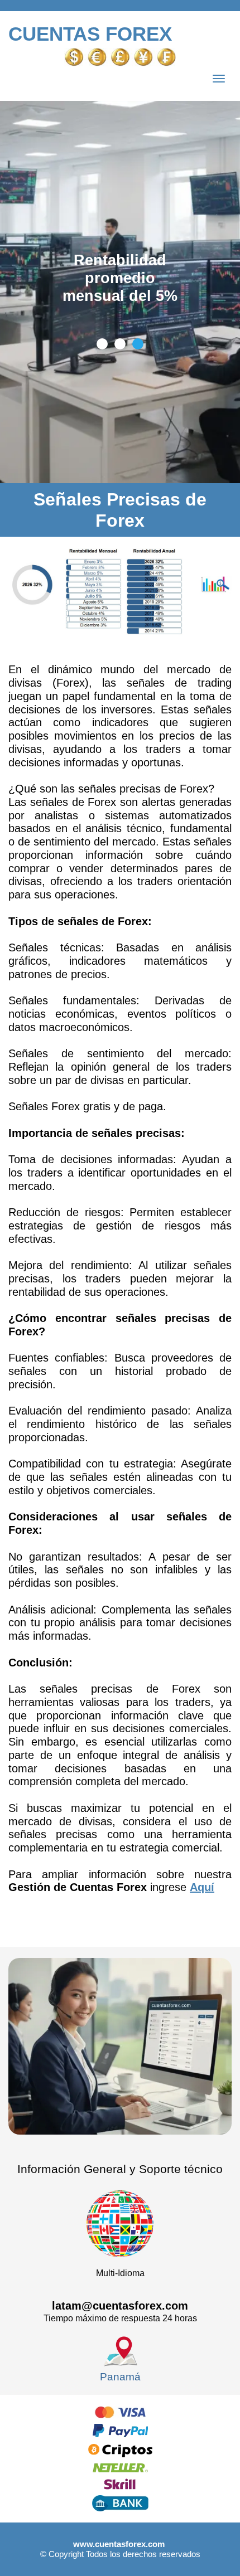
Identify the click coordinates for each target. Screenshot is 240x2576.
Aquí (202, 1887)
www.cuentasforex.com (119, 2544)
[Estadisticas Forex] (212, 26)
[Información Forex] (212, 2549)
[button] (102, 344)
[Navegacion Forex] (219, 78)
